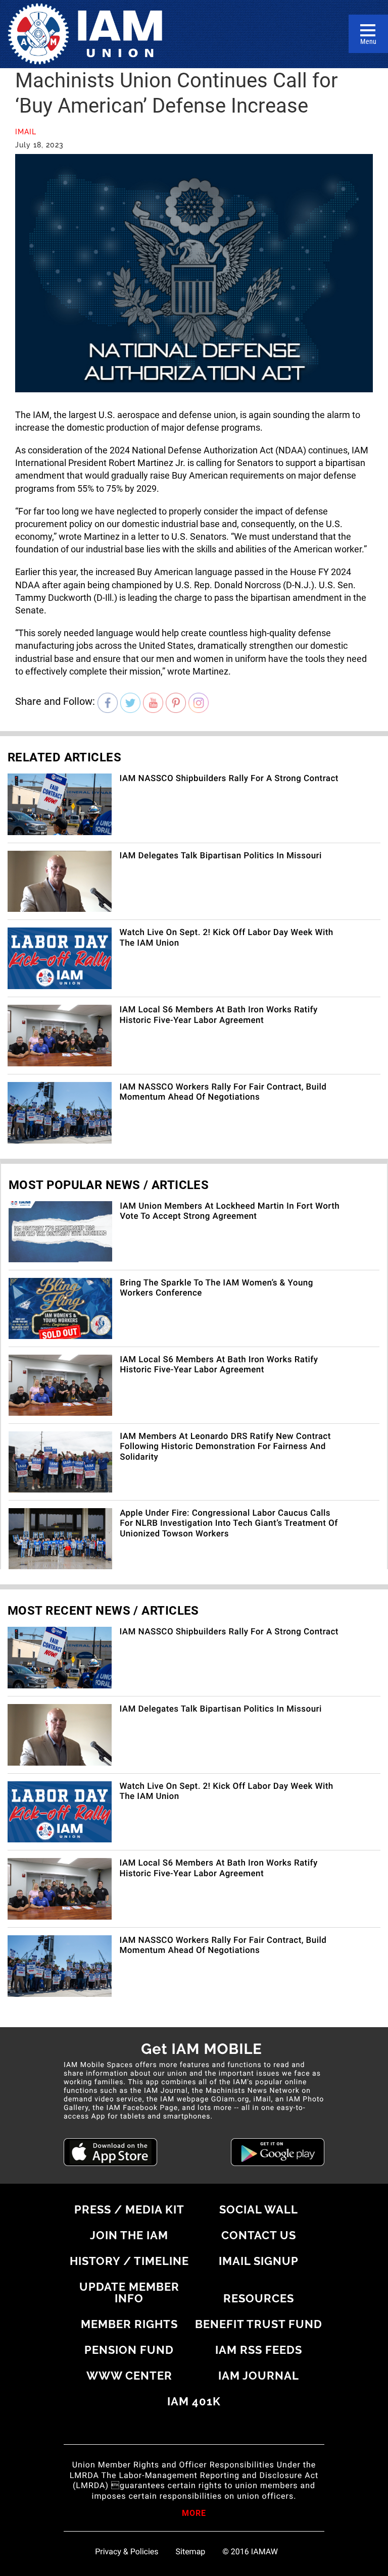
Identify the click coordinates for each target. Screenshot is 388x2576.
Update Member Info (129, 2292)
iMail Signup (259, 2261)
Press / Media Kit (129, 2209)
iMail (26, 132)
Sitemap (191, 2552)
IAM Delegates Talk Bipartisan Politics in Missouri (220, 856)
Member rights (129, 2324)
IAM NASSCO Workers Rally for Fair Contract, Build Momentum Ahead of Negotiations (223, 1092)
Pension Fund (129, 2350)
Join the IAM (129, 2235)
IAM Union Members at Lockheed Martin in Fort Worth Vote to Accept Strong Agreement (230, 1211)
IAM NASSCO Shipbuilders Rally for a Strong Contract (229, 779)
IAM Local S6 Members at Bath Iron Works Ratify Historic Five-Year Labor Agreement (218, 1015)
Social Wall (259, 2209)
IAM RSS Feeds (259, 2350)
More (194, 2514)
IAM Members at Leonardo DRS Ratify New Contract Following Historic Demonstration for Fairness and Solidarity (225, 1447)
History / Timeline (129, 2261)
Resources (259, 2298)
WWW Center (129, 2376)
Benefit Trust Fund (259, 2324)
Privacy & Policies (127, 2552)
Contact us (259, 2235)
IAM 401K (194, 2401)
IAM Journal (259, 2376)
